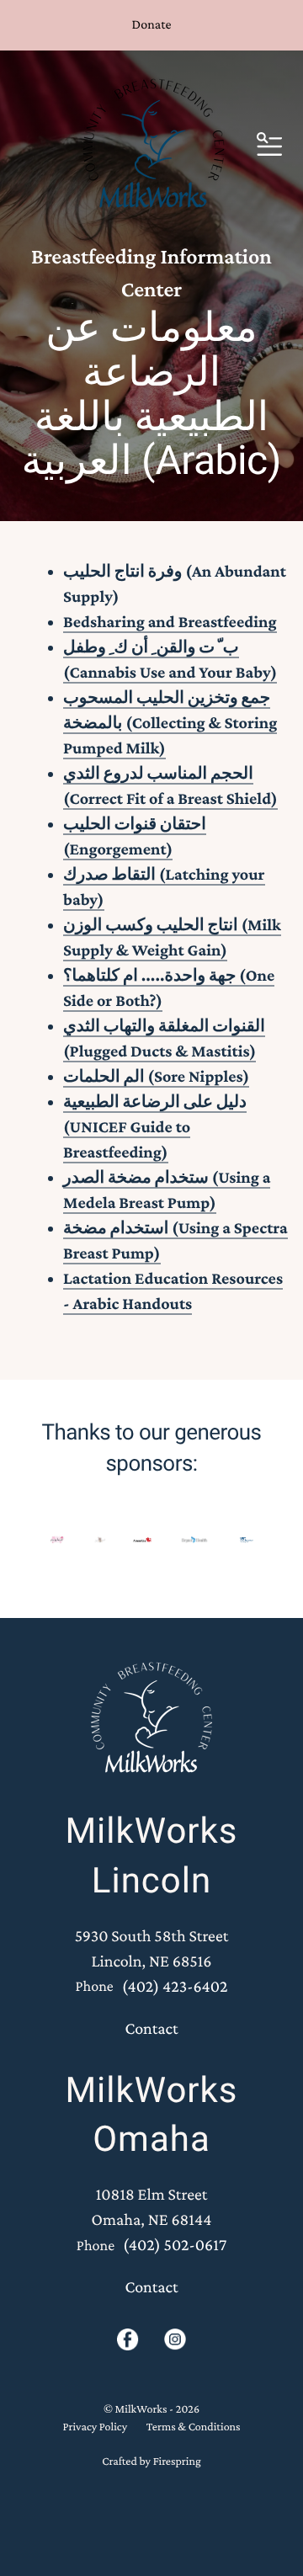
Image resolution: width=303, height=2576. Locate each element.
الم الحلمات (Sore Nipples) (156, 1077)
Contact (151, 2029)
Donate (152, 25)
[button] (269, 146)
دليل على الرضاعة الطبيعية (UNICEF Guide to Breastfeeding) (155, 1127)
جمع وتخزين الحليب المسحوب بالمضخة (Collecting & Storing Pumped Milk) (170, 723)
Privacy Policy (95, 2427)
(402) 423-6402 (175, 1987)
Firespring (177, 2462)
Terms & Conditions (194, 2427)
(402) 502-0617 (175, 2245)
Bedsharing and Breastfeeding (170, 622)
